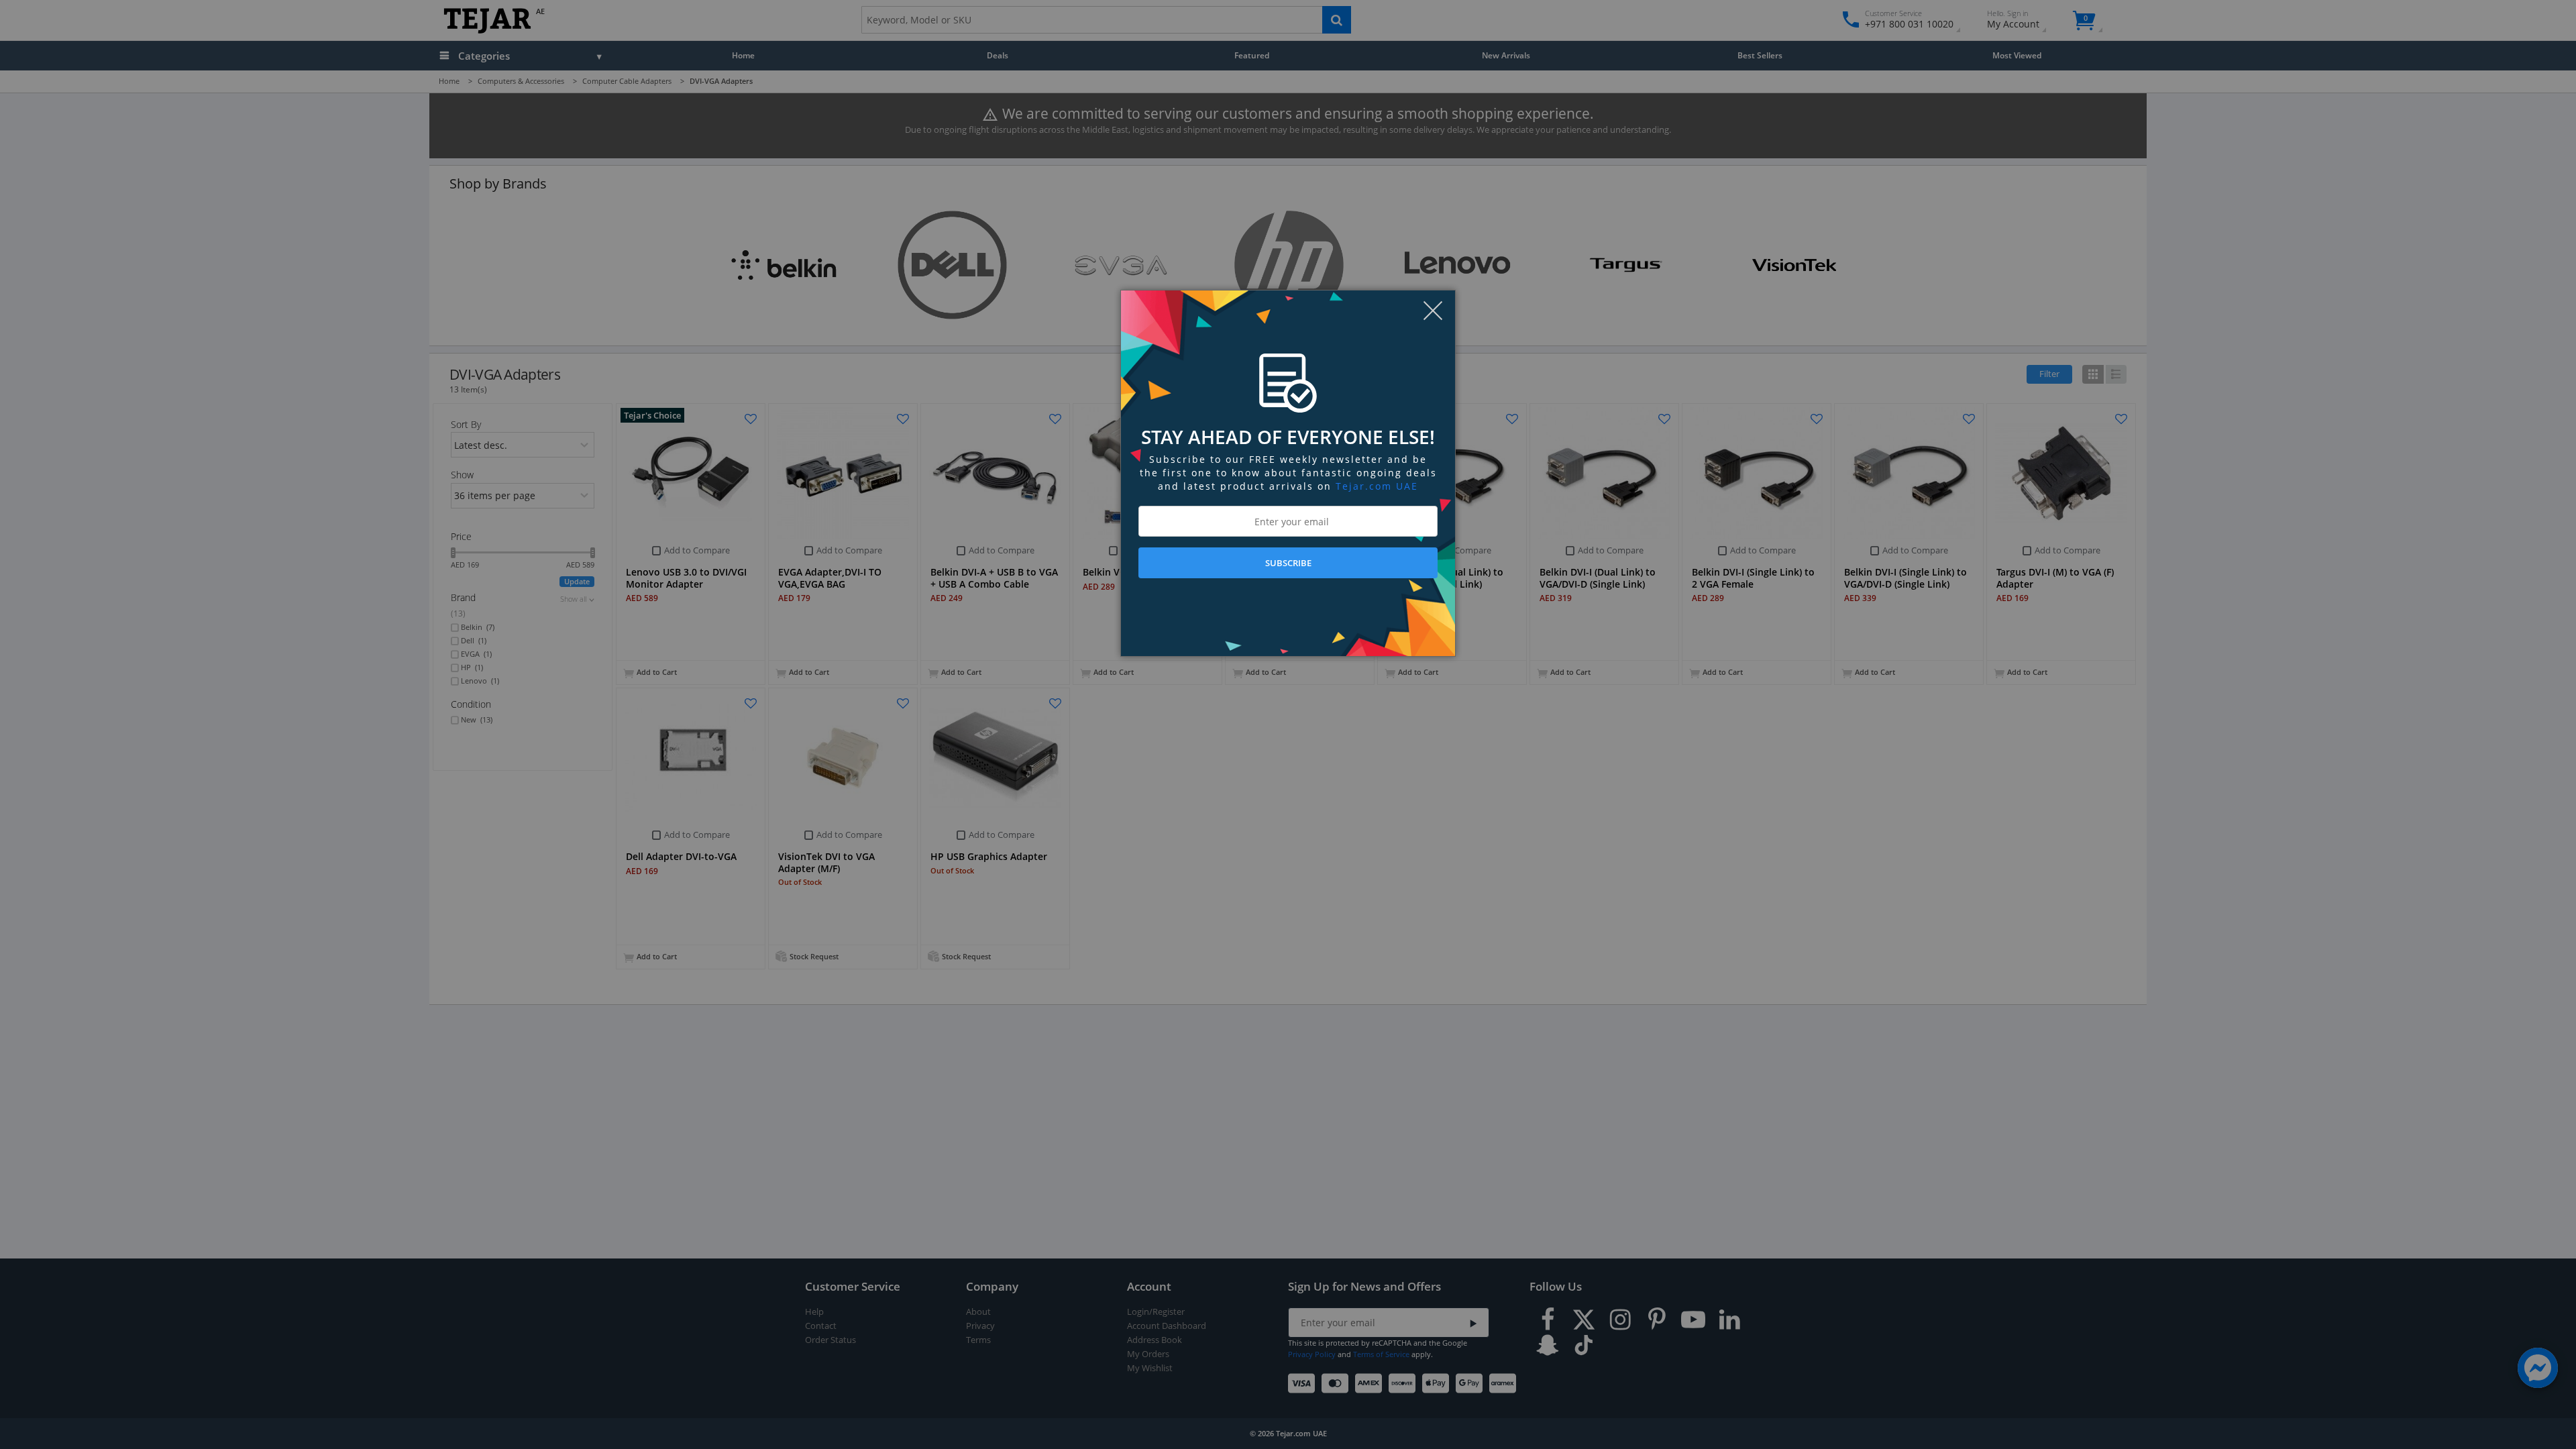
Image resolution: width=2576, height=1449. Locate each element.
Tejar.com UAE (1377, 486)
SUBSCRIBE (1288, 563)
